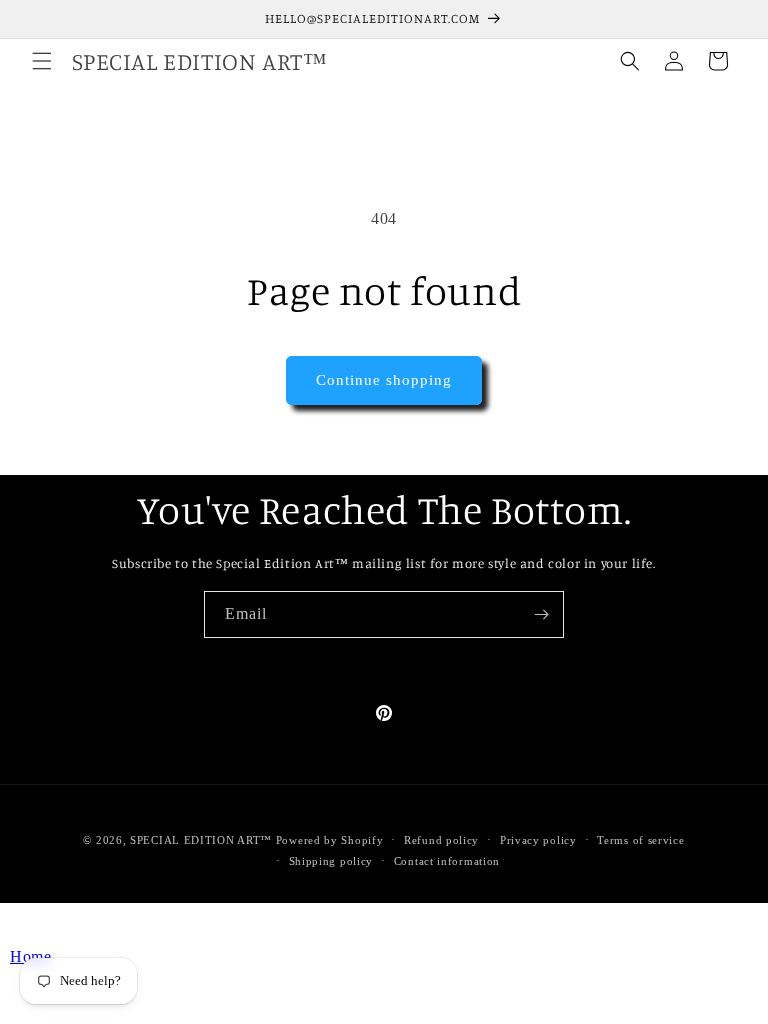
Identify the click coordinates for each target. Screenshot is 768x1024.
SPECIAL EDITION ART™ (201, 840)
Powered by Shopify (330, 840)
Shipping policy (331, 861)
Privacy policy (538, 840)
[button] (42, 61)
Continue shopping (384, 380)
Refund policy (441, 840)
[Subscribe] (541, 614)
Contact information (447, 861)
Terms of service (640, 840)
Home (30, 956)
